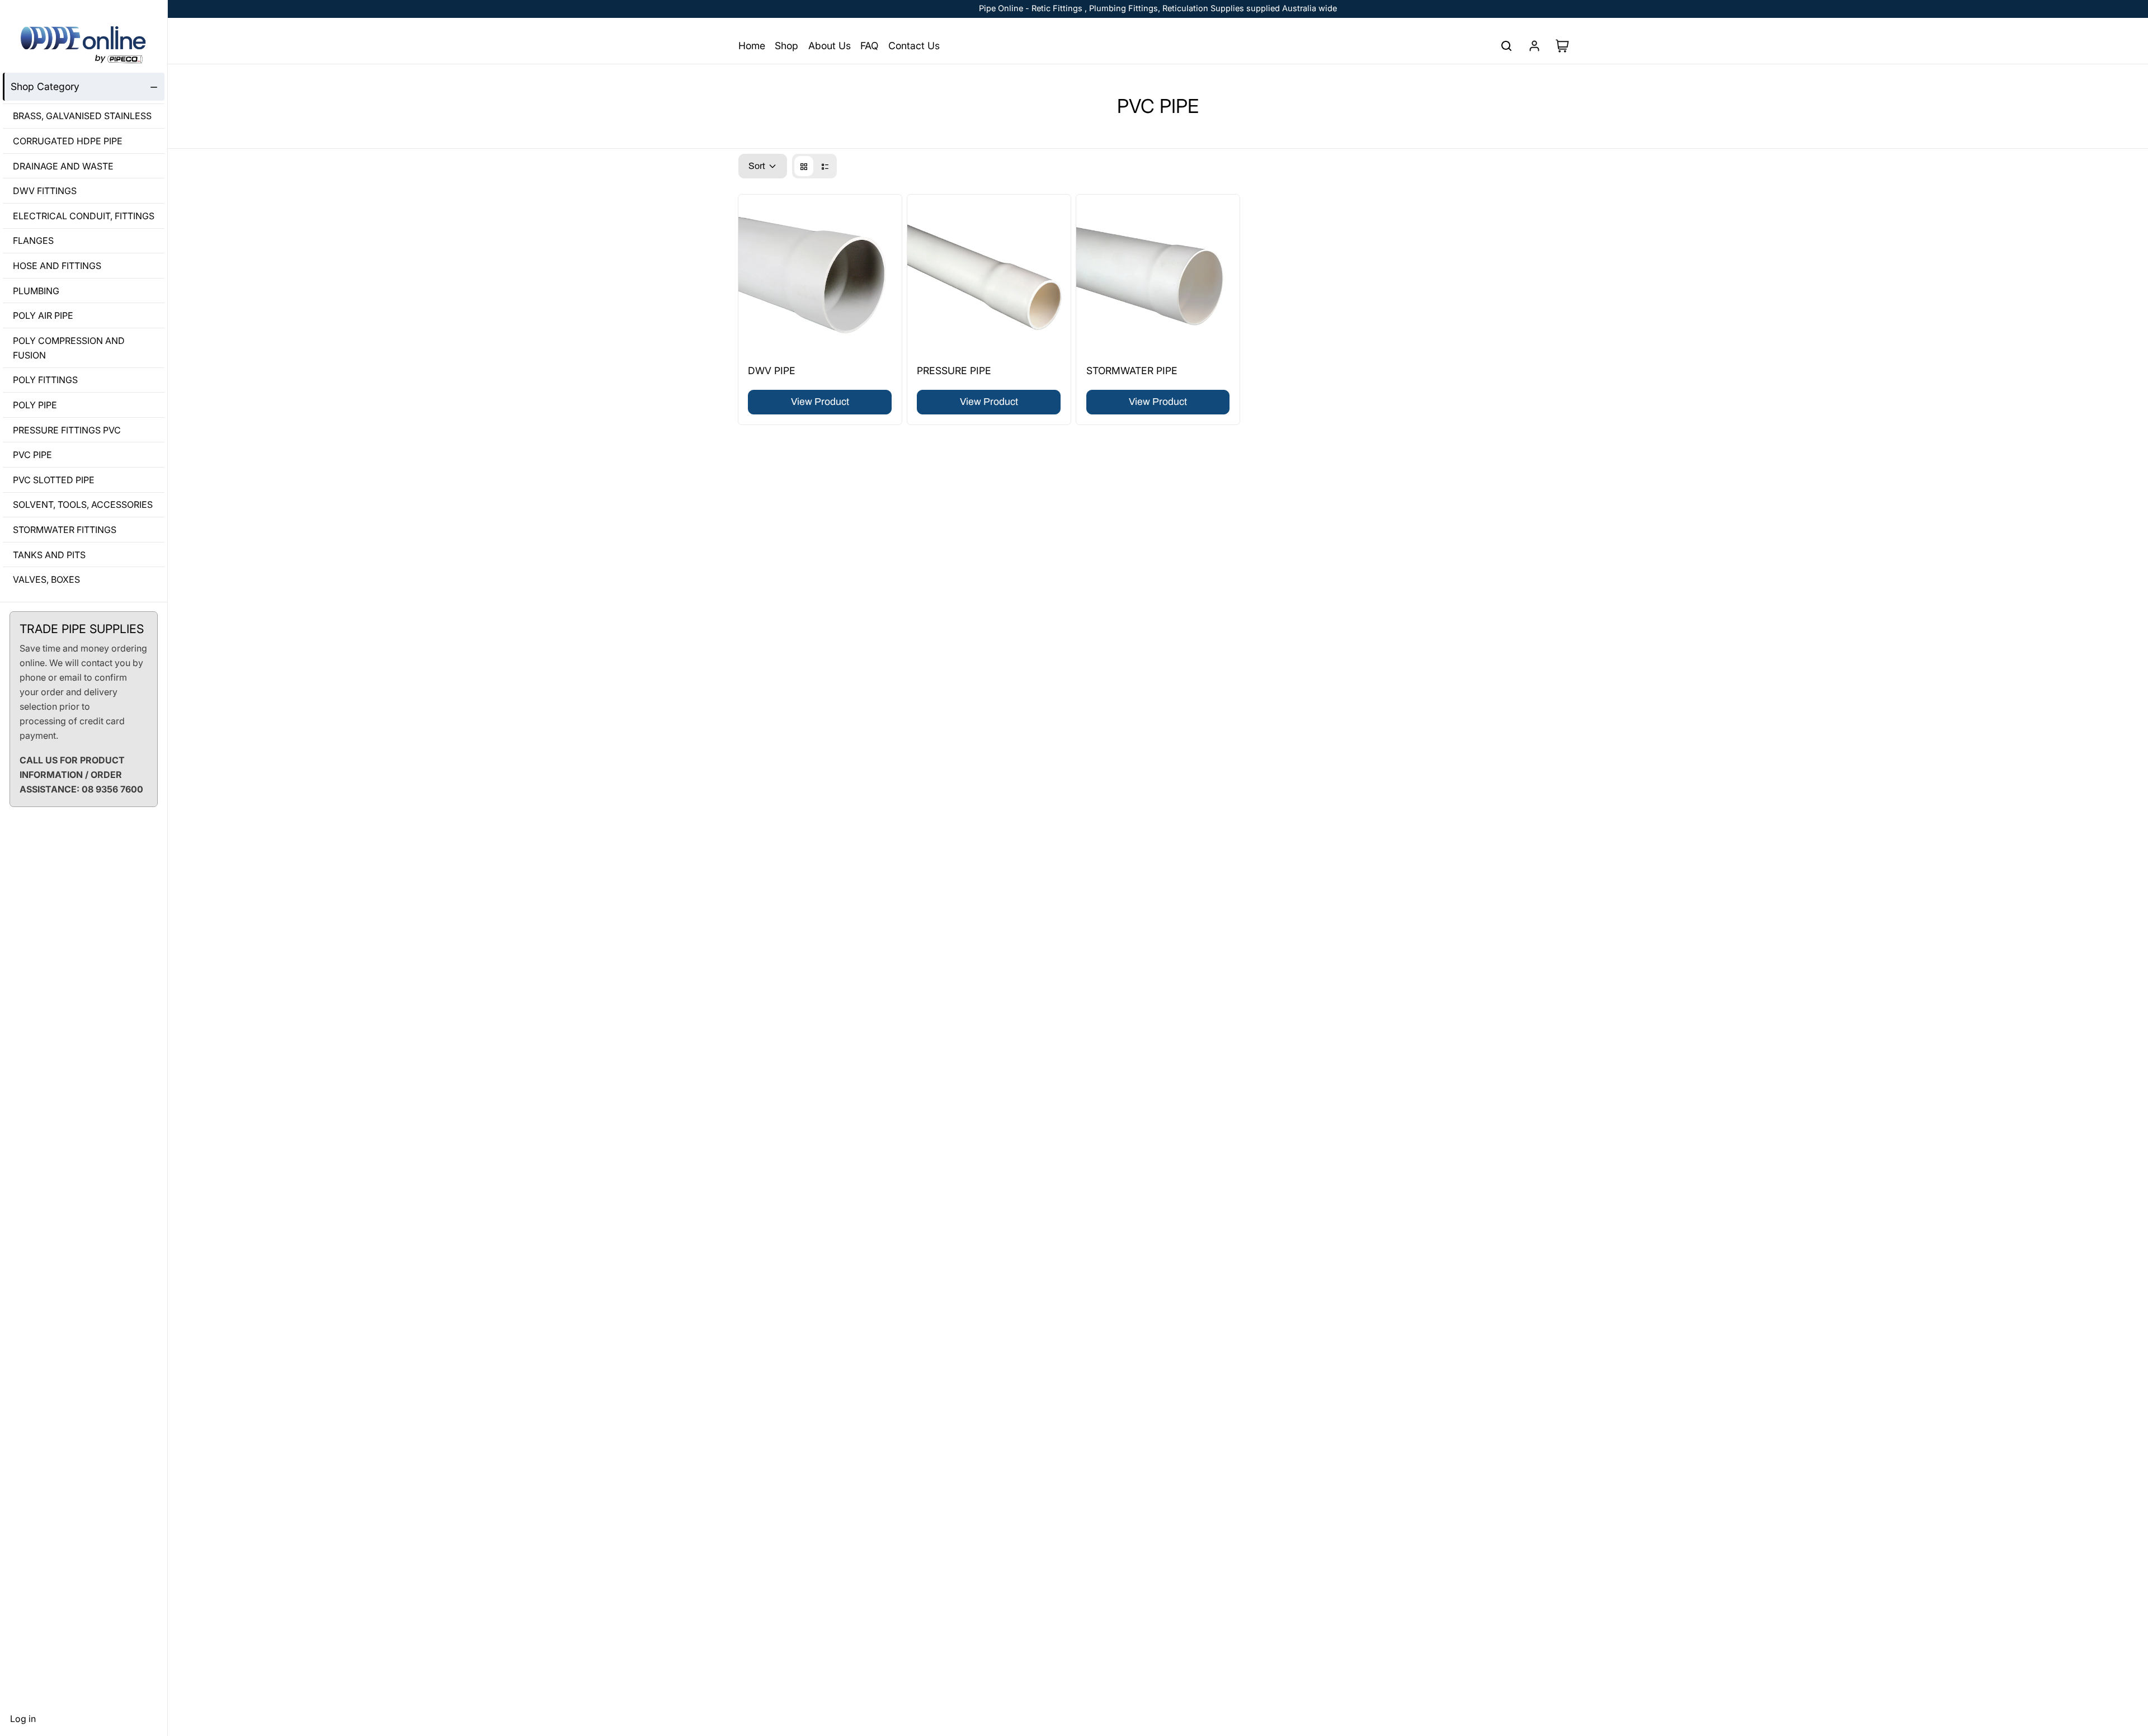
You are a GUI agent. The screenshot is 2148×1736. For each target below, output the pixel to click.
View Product (820, 402)
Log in (23, 1719)
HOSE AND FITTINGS (57, 266)
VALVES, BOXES (46, 579)
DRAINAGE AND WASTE (63, 166)
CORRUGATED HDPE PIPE (68, 141)
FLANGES (33, 241)
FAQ (869, 46)
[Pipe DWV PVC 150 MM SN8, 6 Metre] (820, 276)
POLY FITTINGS (45, 380)
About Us (830, 46)
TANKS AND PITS (49, 555)
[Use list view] (825, 166)
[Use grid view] (804, 166)
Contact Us (914, 46)
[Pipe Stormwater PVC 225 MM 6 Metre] (1158, 276)
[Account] (1534, 46)
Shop (786, 46)
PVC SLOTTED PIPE (54, 480)
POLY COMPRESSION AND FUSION (69, 348)
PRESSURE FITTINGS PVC (67, 430)
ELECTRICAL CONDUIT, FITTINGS (84, 216)
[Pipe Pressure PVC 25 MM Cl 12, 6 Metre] (989, 276)
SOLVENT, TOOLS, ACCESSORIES (83, 505)
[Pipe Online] (84, 45)
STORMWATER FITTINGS (65, 530)
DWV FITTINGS (45, 191)
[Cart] (1567, 46)
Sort (757, 166)
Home (752, 46)
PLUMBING (36, 291)
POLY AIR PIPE (43, 315)
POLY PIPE (35, 405)
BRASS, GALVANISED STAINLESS (82, 116)
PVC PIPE (32, 455)
